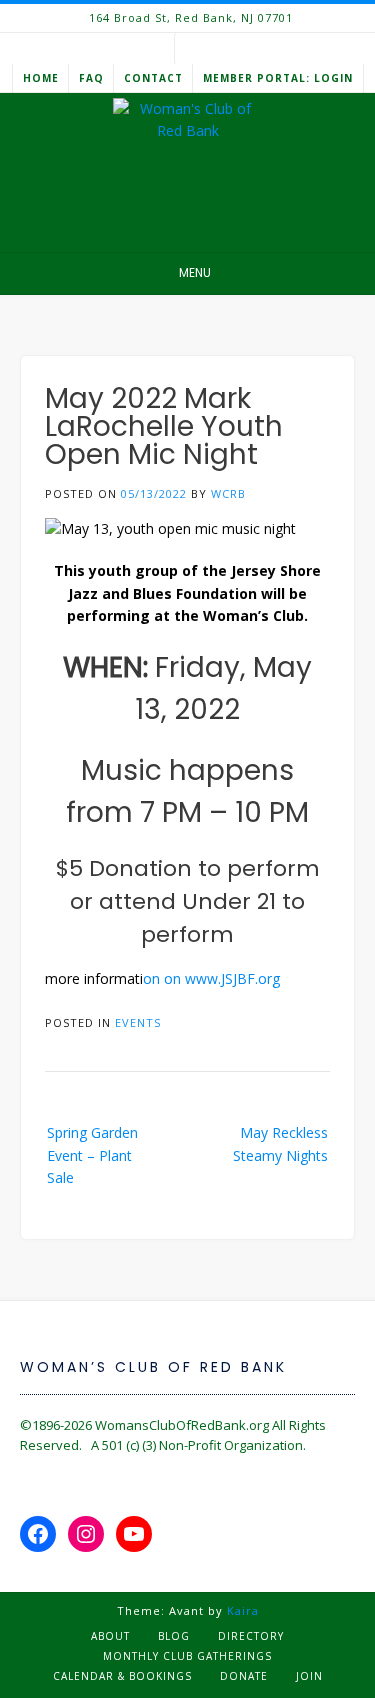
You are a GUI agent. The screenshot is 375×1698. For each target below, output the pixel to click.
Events (138, 1022)
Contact (153, 78)
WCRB (228, 493)
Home (41, 78)
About (110, 1636)
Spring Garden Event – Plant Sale (92, 1155)
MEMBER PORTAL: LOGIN (278, 78)
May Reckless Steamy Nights (280, 1143)
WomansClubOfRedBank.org (182, 1425)
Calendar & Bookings (122, 1676)
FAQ (91, 78)
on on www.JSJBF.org (211, 978)
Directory (251, 1636)
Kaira (243, 1610)
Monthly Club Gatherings (187, 1656)
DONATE (244, 1676)
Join (309, 1676)
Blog (174, 1636)
